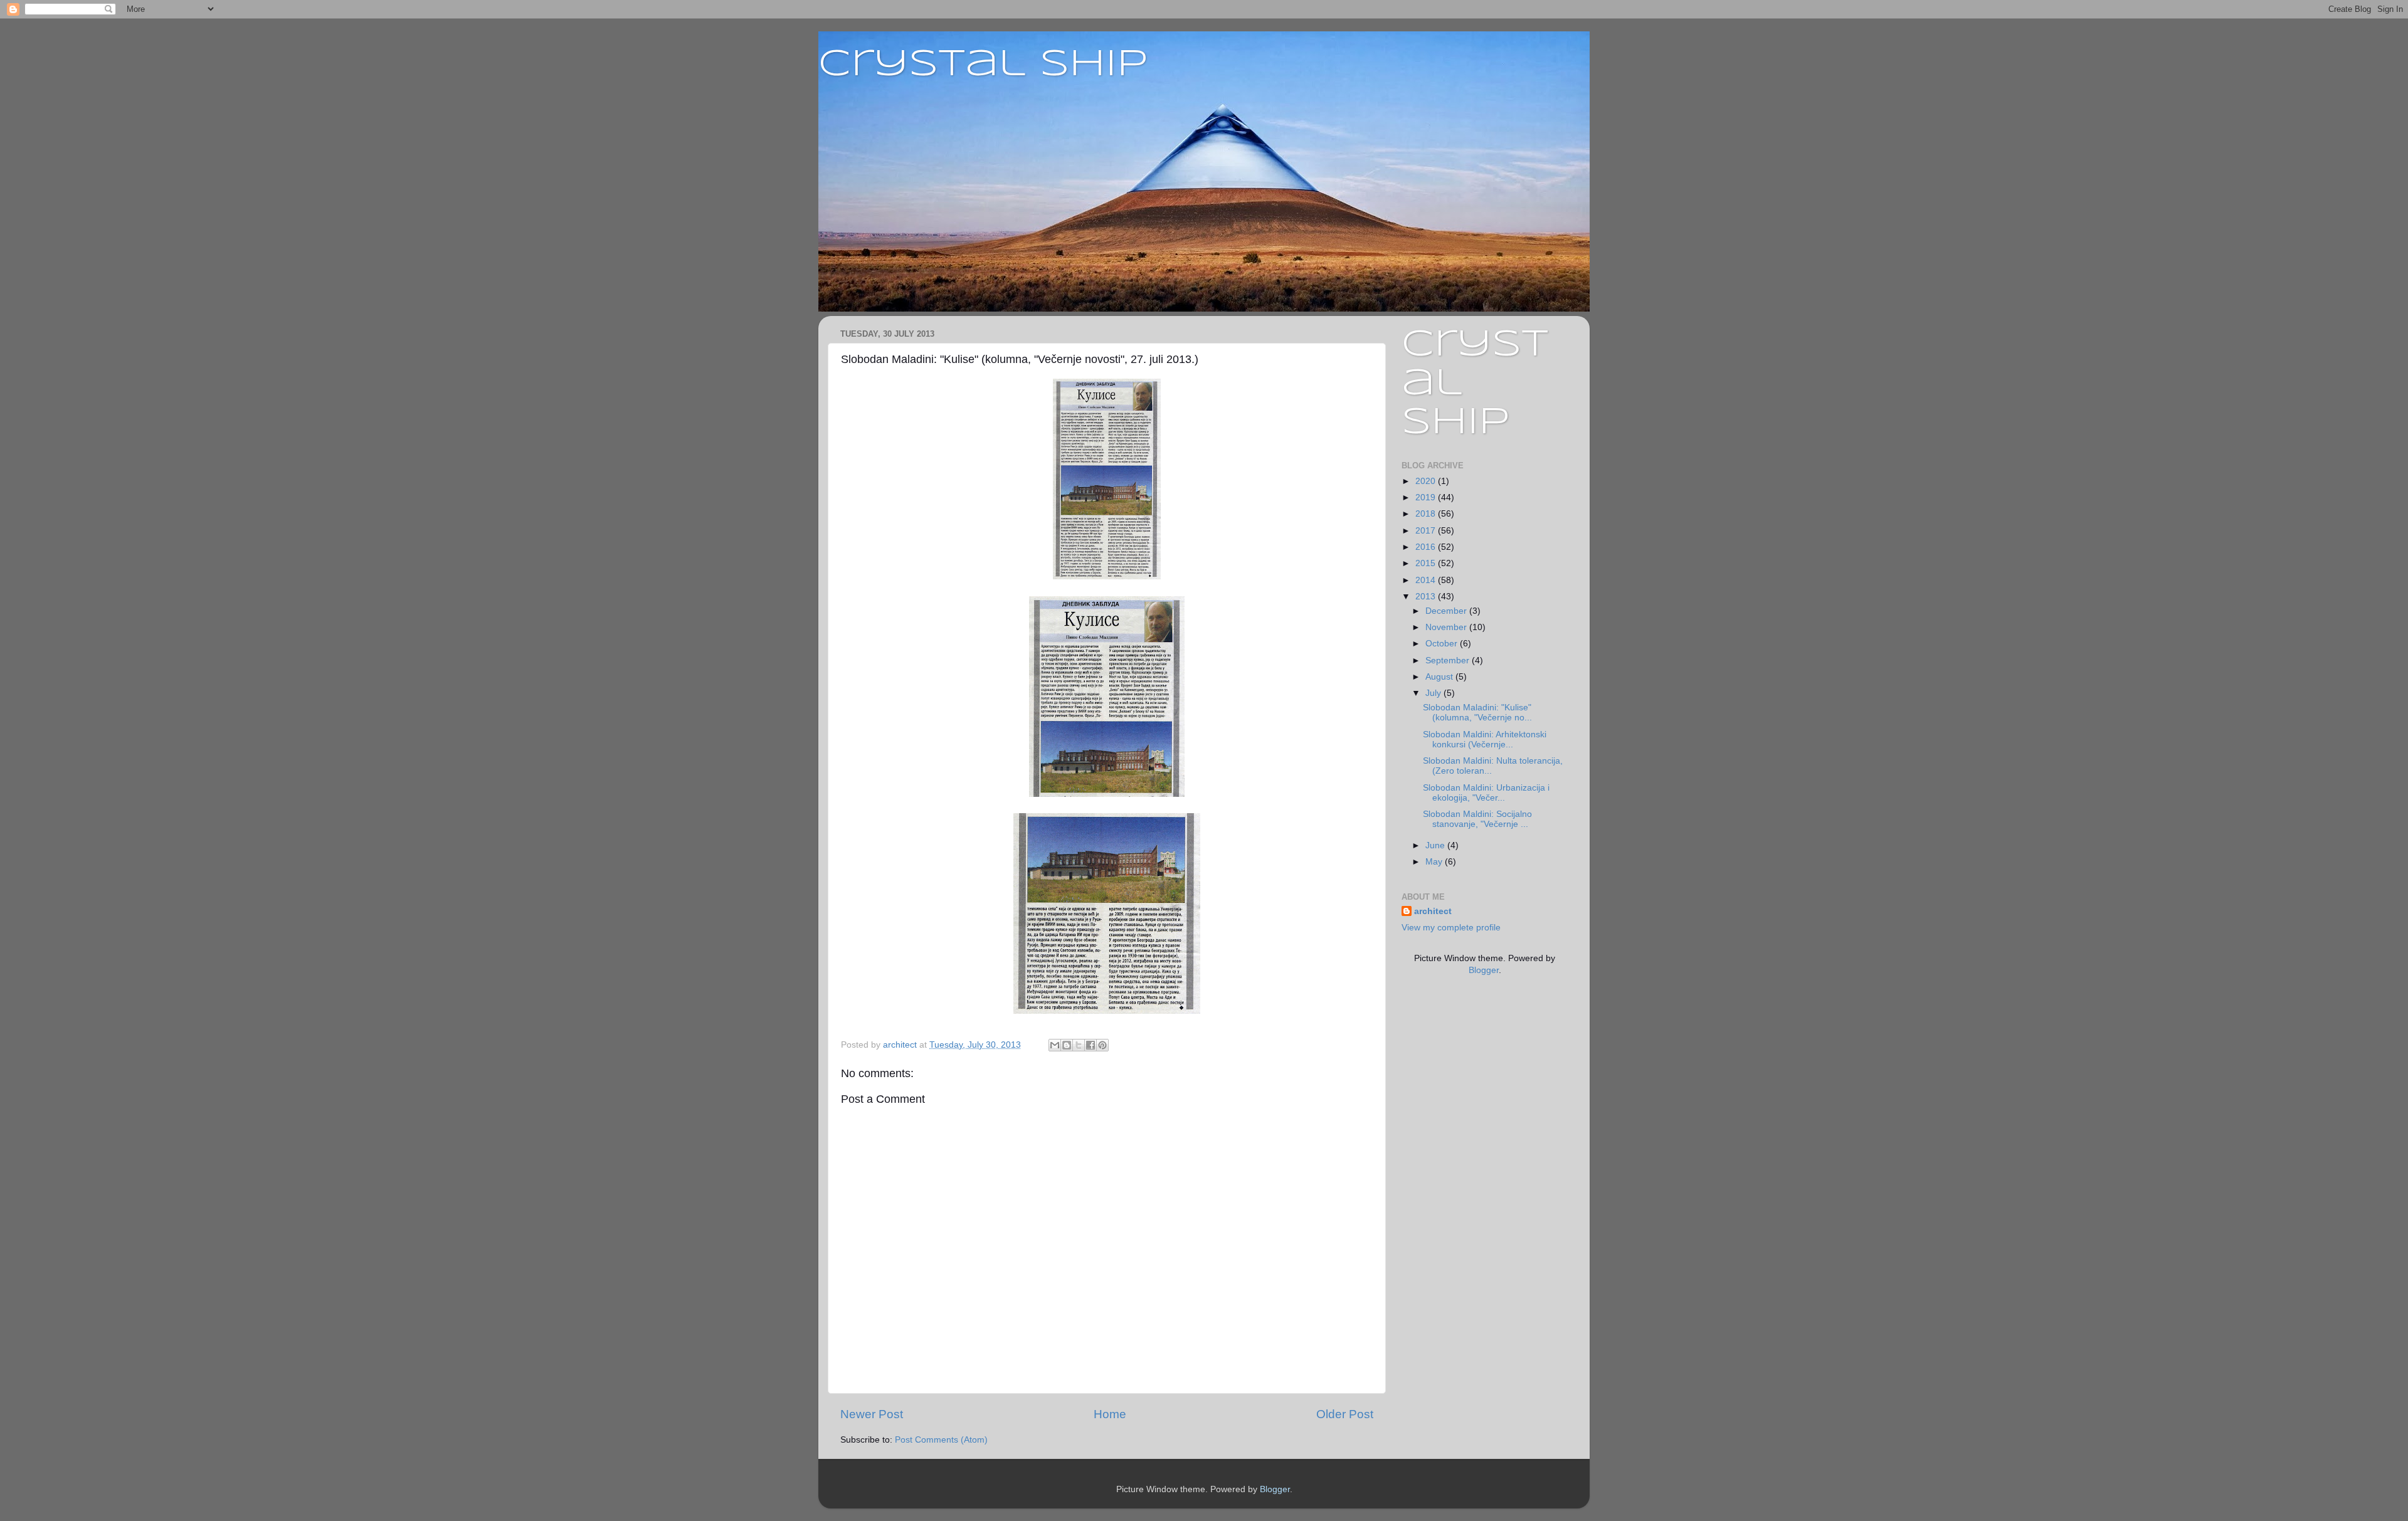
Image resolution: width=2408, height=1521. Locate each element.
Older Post (1345, 1414)
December (1447, 611)
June (1436, 845)
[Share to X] (1079, 1045)
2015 (1427, 563)
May (1435, 862)
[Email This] (1055, 1045)
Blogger (1484, 970)
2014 (1427, 580)
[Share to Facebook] (1090, 1045)
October (1443, 644)
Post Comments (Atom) (941, 1440)
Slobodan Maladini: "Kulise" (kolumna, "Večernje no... (1477, 713)
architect (1433, 911)
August (1440, 677)
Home (1110, 1414)
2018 (1427, 514)
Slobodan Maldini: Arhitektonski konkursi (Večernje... (1485, 739)
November (1447, 627)
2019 (1427, 497)
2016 (1427, 547)
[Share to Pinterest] (1102, 1045)
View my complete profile (1451, 928)
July (1434, 693)
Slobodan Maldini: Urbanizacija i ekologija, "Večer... (1486, 793)
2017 (1427, 531)
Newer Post (872, 1414)
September (1449, 661)
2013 (1427, 597)
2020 (1427, 481)
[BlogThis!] (1067, 1045)
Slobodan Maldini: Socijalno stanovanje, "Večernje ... (1477, 819)
